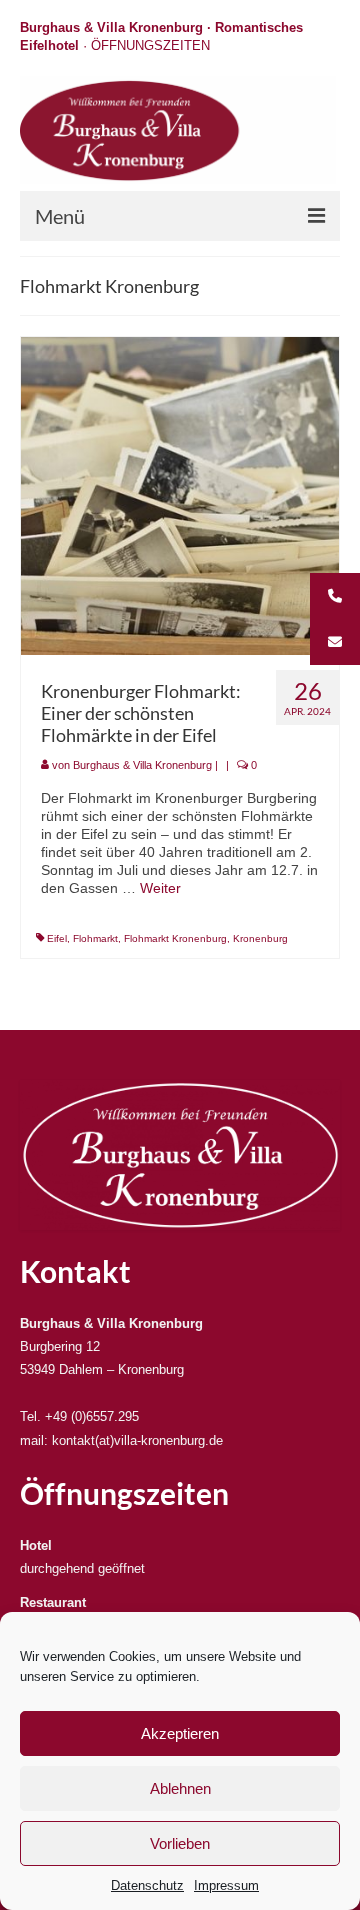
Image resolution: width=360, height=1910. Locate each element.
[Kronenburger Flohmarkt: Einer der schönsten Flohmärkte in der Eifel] (180, 495)
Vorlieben (180, 1843)
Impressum (226, 1885)
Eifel (57, 938)
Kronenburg (260, 938)
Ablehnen (180, 1788)
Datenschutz (147, 1885)
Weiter (160, 888)
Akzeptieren (180, 1733)
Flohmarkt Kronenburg (175, 938)
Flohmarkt (95, 938)
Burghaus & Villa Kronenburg (142, 765)
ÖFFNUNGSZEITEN (150, 45)
